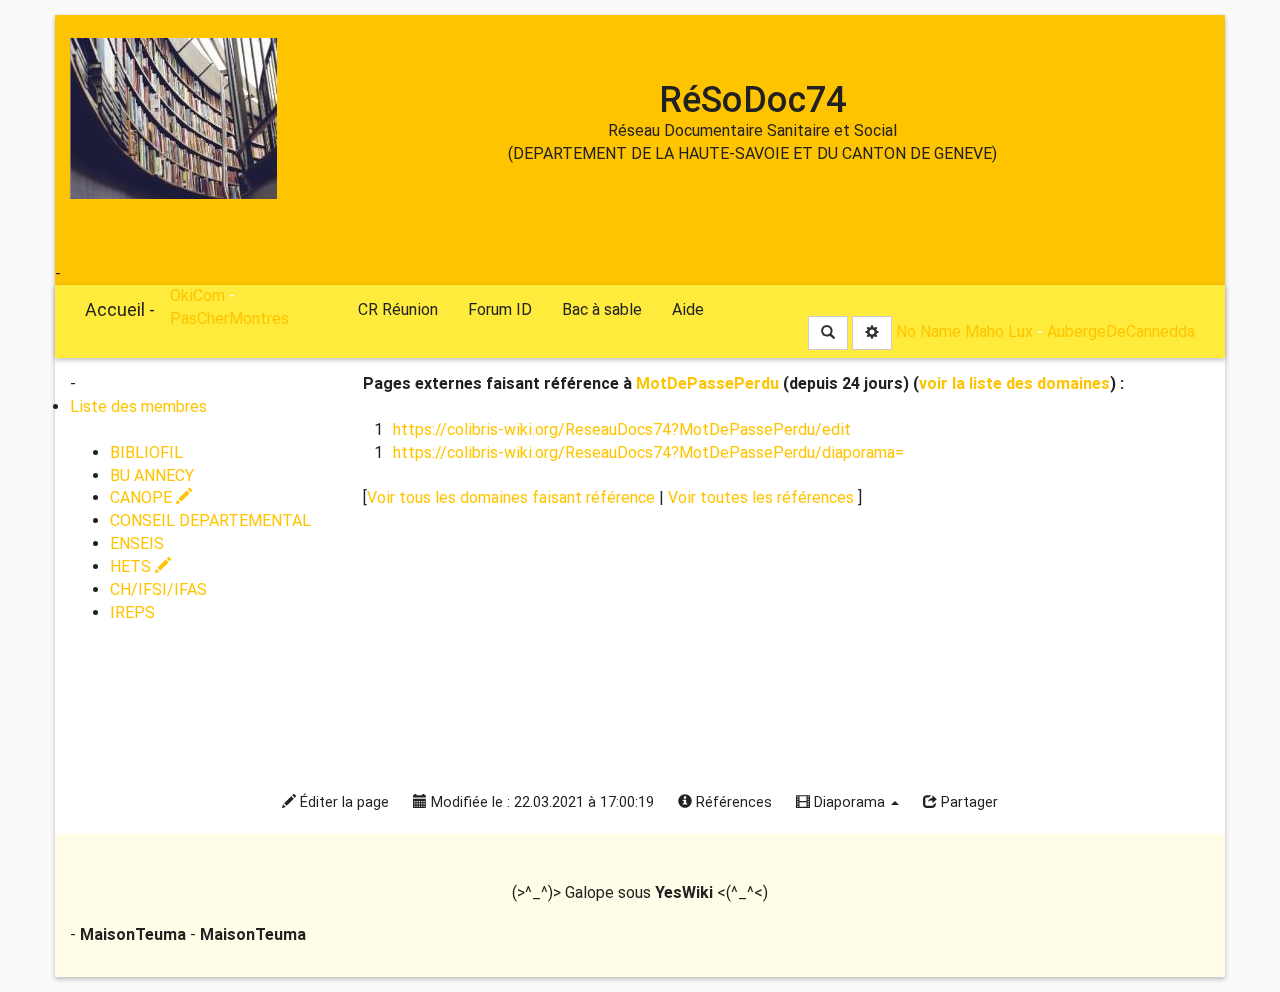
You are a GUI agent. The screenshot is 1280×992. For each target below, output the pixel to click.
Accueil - (120, 309)
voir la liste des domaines (1014, 383)
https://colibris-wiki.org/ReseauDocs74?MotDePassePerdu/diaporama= (648, 452)
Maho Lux (999, 331)
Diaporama (849, 802)
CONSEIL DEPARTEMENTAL (210, 520)
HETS (132, 566)
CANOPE (143, 497)
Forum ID (500, 309)
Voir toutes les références (763, 497)
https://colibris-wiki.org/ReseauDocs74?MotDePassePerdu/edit (622, 429)
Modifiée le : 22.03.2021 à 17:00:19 (540, 802)
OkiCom (92, 273)
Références (732, 802)
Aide (688, 309)
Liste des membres (138, 406)
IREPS (132, 612)
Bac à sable (602, 309)
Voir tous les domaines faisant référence (513, 497)
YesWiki (684, 892)
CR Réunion (398, 309)
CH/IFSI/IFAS (158, 589)
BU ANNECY (152, 475)
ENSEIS (137, 543)
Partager (967, 802)
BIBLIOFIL (146, 452)
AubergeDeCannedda (1121, 331)
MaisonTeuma (135, 934)
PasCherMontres (229, 318)
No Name (928, 331)
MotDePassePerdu (707, 383)
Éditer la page (342, 802)
